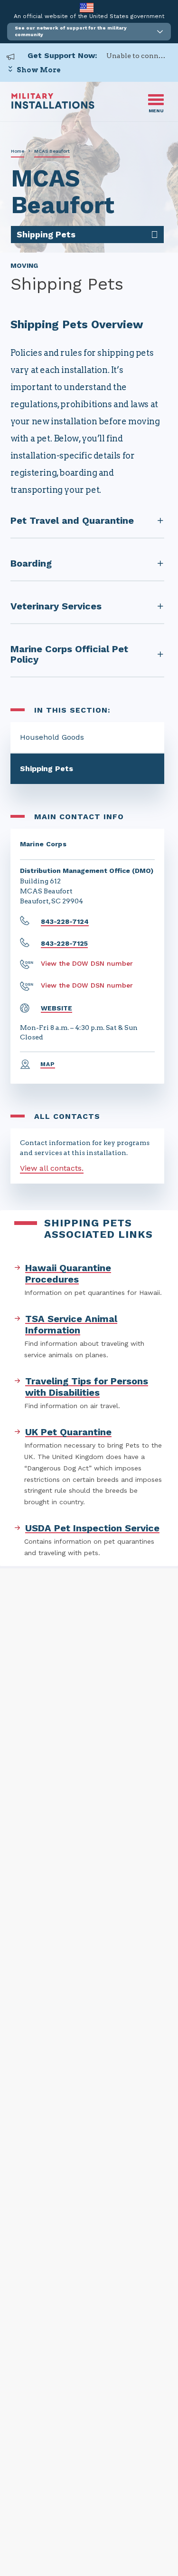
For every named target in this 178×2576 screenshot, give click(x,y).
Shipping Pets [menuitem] (46, 234)
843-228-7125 (64, 943)
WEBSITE (56, 1008)
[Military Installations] (53, 106)
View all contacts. (52, 1168)
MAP (48, 1064)
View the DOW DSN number (87, 963)
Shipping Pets (47, 769)
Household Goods (52, 737)
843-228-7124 (65, 921)
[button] (89, 32)
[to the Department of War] (87, 7)
